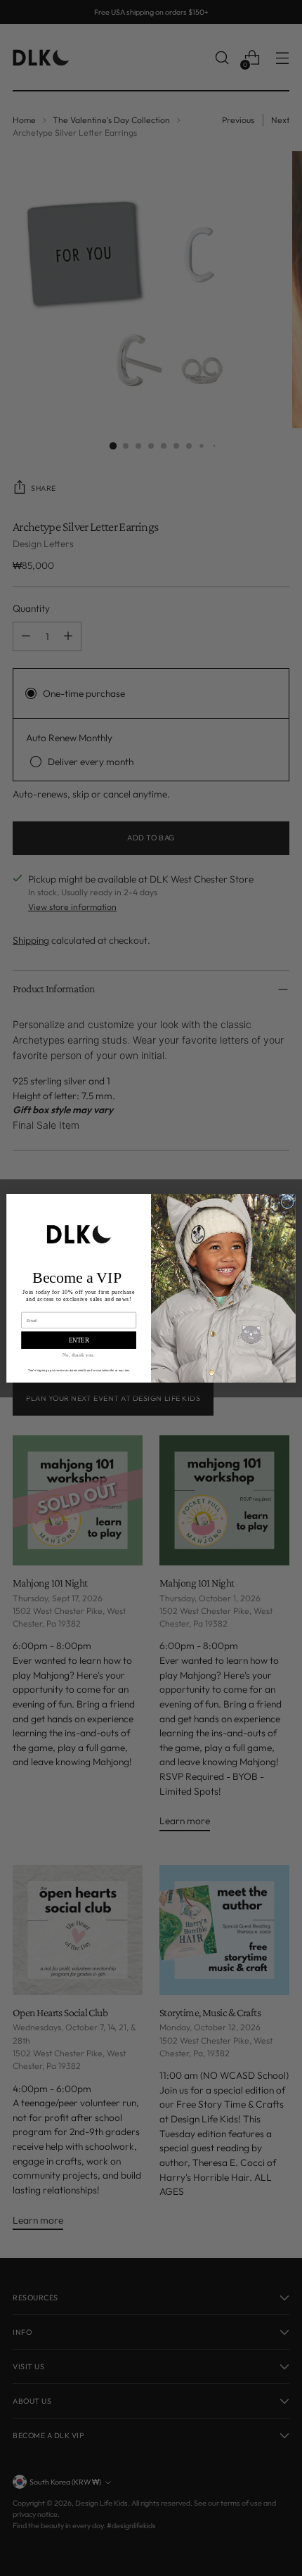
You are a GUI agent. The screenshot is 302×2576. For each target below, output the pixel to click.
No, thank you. (79, 1354)
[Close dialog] (287, 1202)
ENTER (79, 1340)
